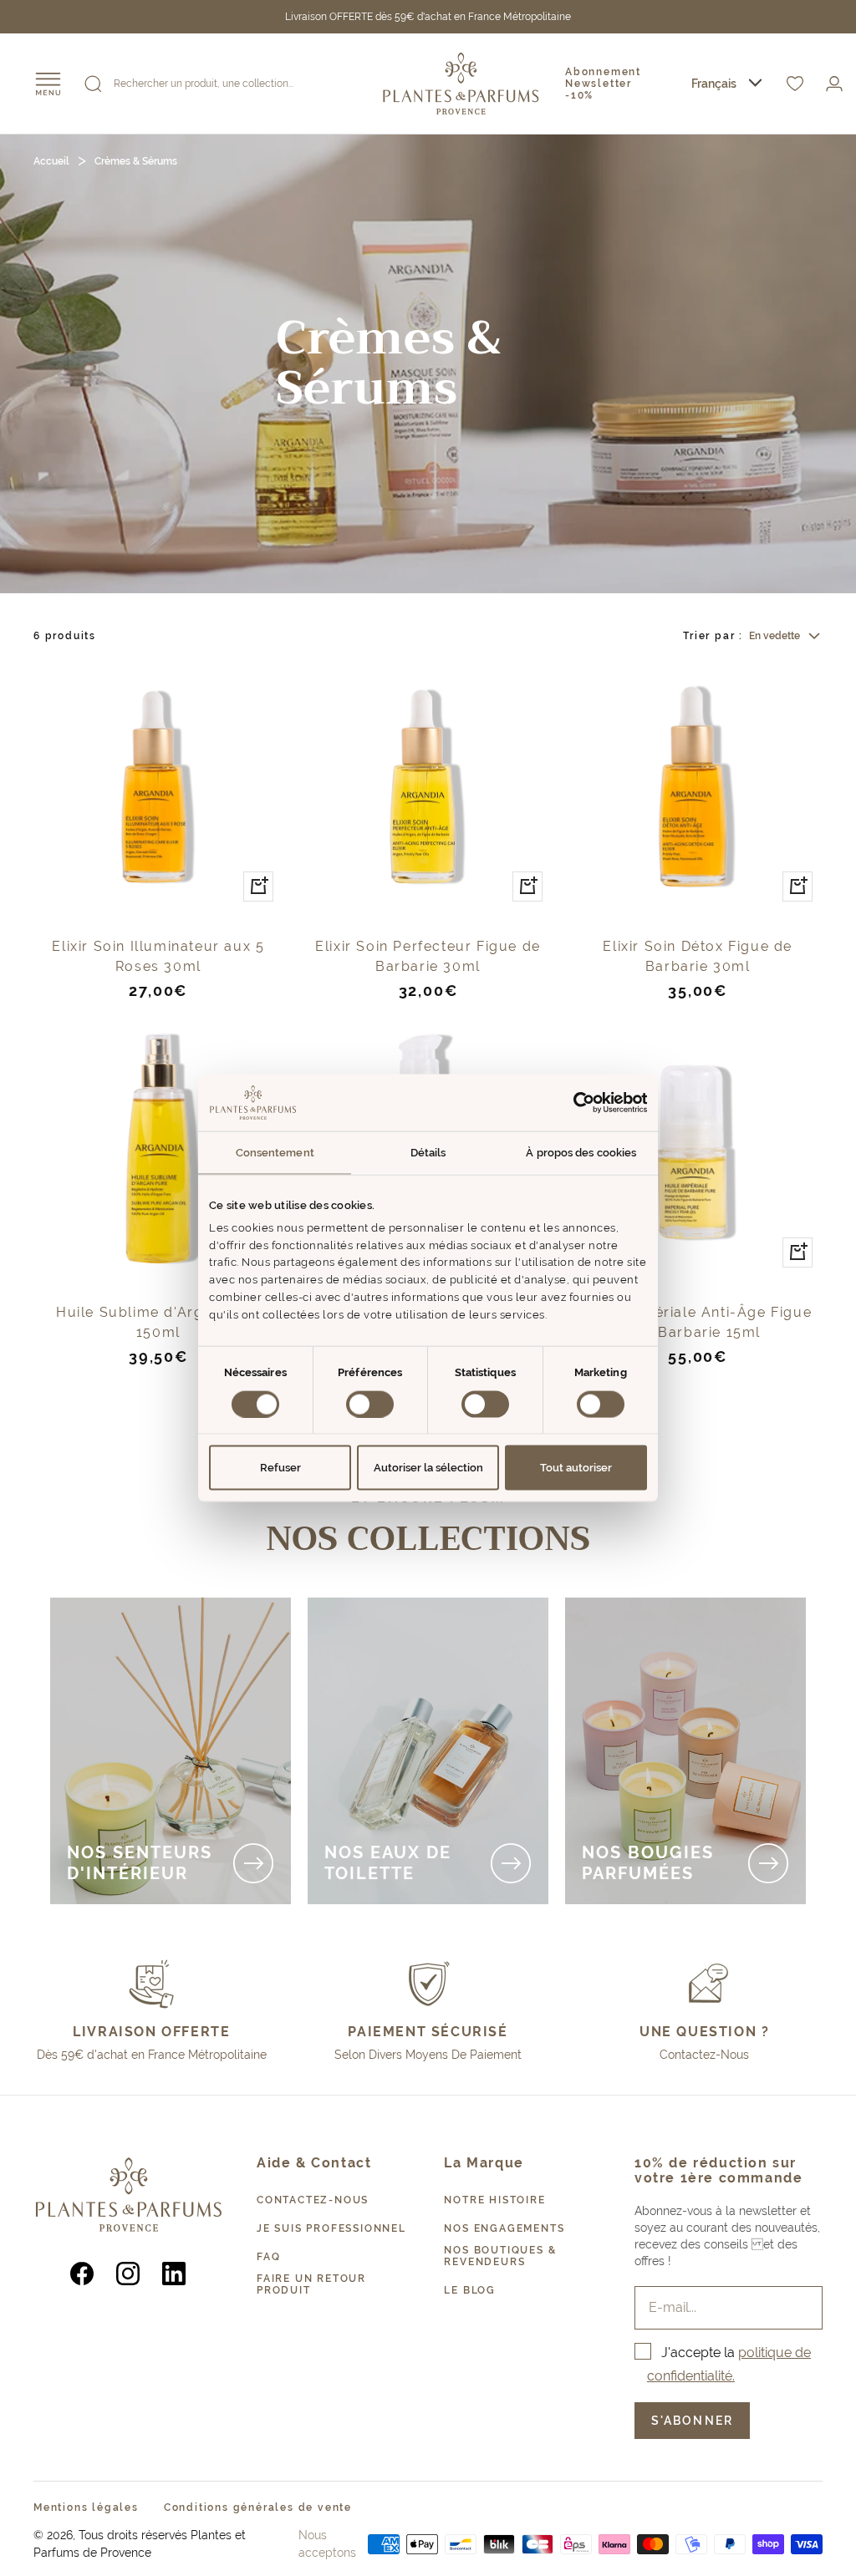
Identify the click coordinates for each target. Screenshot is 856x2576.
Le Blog (470, 2290)
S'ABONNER (692, 2421)
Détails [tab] (428, 1152)
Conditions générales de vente (258, 2507)
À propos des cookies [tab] (581, 1152)
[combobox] (726, 84)
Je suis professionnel (331, 2228)
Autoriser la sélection (428, 1468)
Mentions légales (86, 2507)
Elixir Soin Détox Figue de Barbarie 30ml (698, 956)
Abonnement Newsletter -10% (603, 84)
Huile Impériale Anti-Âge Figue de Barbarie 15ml (698, 1322)
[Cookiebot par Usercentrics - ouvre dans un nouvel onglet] (574, 1102)
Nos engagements (504, 2228)
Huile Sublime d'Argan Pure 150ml (158, 1322)
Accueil (51, 161)
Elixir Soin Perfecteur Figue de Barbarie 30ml (428, 956)
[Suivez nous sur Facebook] (82, 2273)
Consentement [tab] (275, 1152)
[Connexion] (834, 84)
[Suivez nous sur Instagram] (128, 2273)
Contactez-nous (313, 2200)
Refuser (280, 1468)
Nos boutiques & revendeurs (500, 2256)
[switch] (370, 1404)
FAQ (268, 2257)
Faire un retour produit (311, 2284)
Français (714, 84)
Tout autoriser (576, 1468)
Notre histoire (494, 2200)
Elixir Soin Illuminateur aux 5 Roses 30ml (158, 956)
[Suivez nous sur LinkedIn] (174, 2273)
